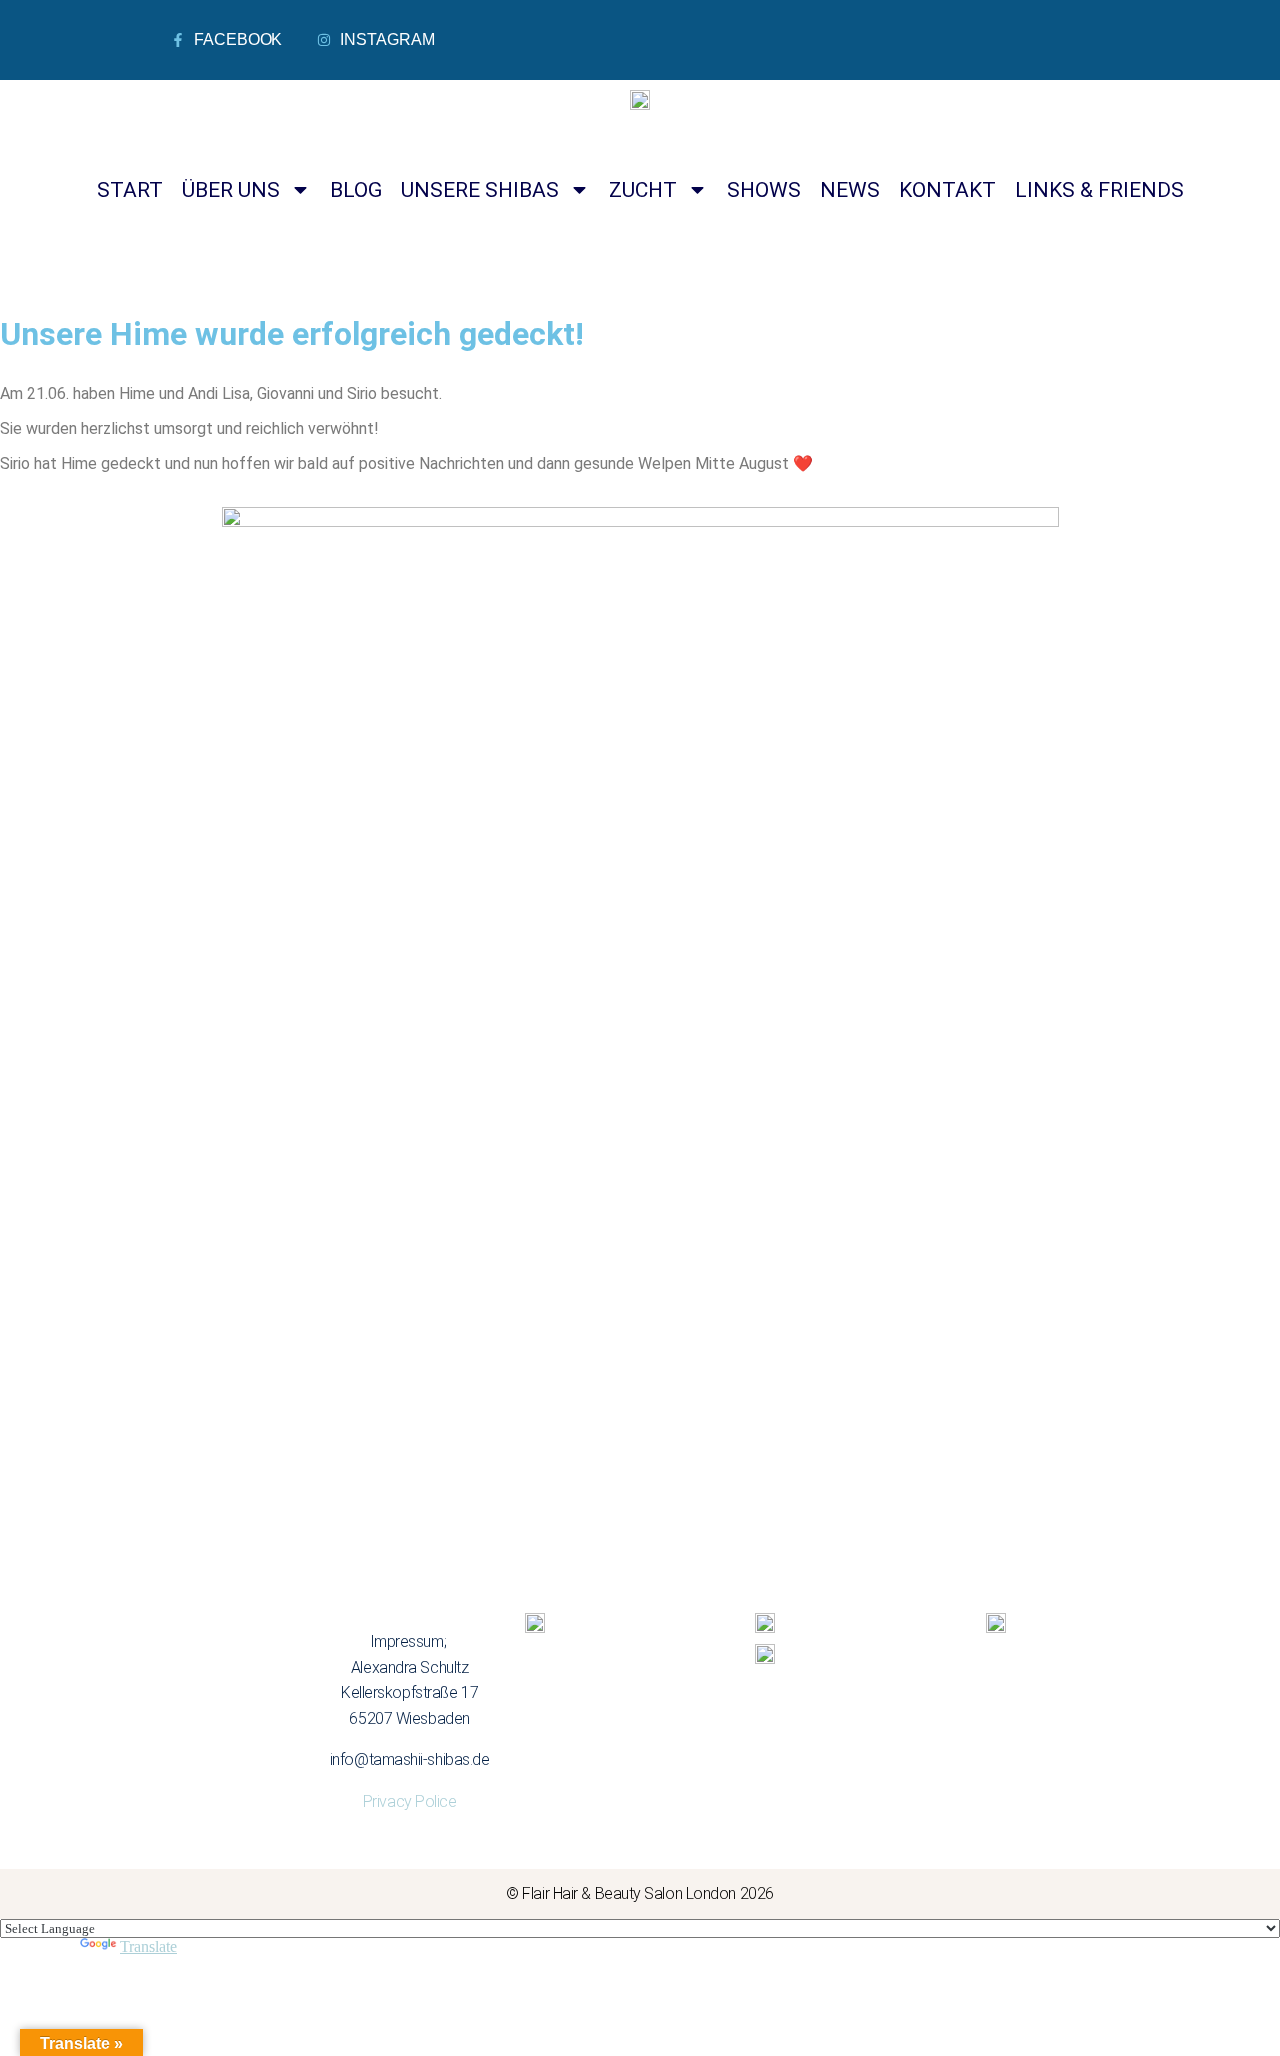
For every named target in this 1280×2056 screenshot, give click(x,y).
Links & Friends (1099, 189)
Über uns (231, 189)
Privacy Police (410, 1801)
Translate (148, 1946)
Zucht (643, 189)
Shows (764, 189)
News (850, 189)
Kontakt (947, 189)
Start (130, 189)
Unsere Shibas (480, 189)
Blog (356, 189)
